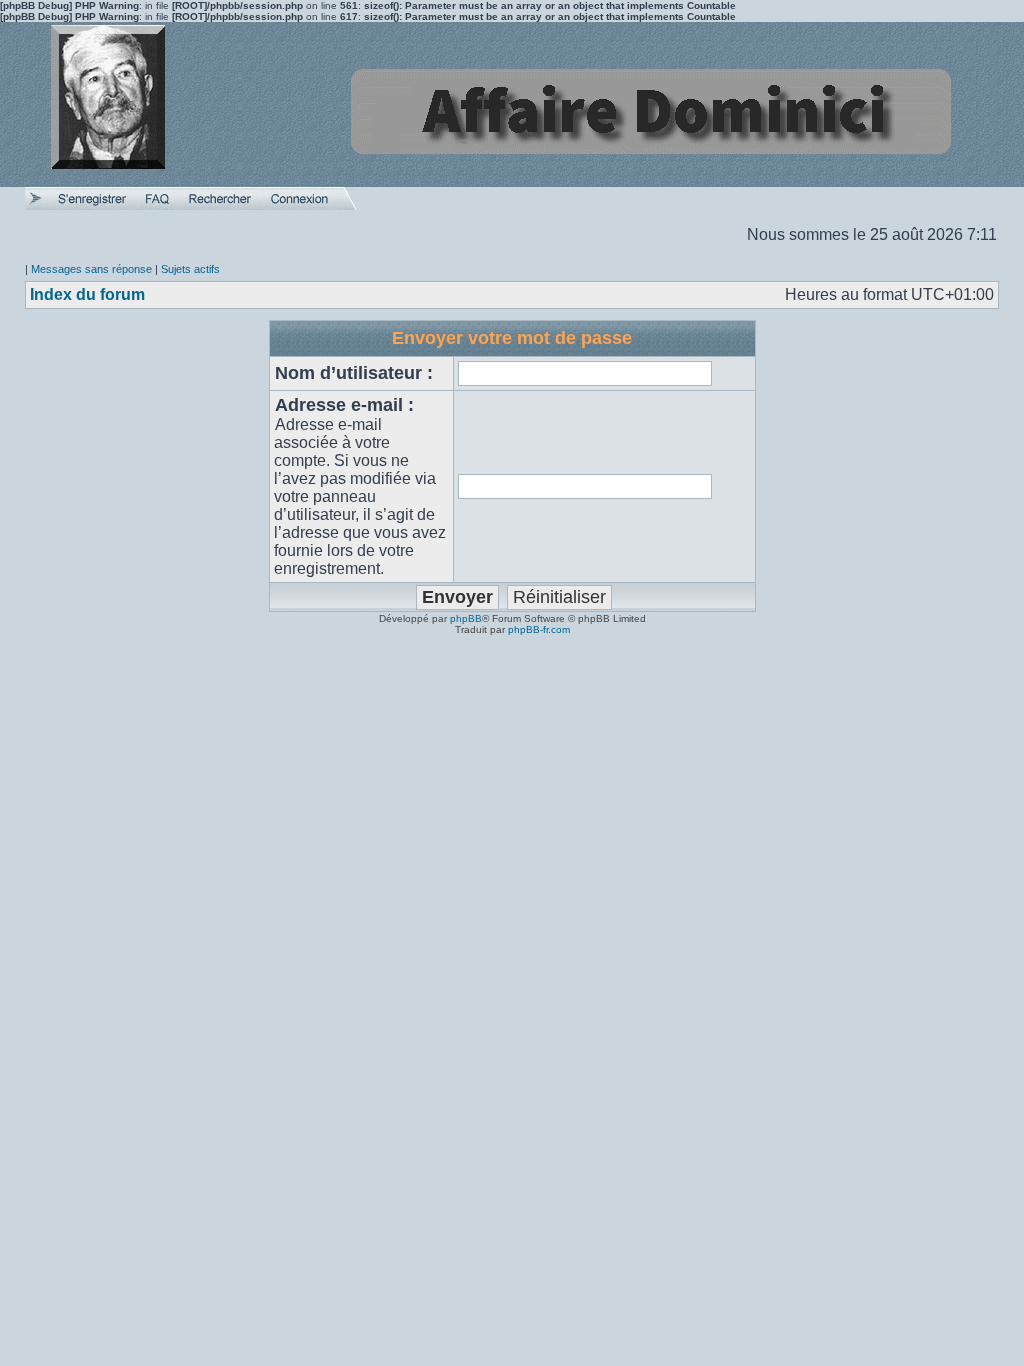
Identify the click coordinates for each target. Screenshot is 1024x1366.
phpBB (466, 618)
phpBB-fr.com (539, 629)
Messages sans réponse (91, 269)
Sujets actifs (190, 269)
